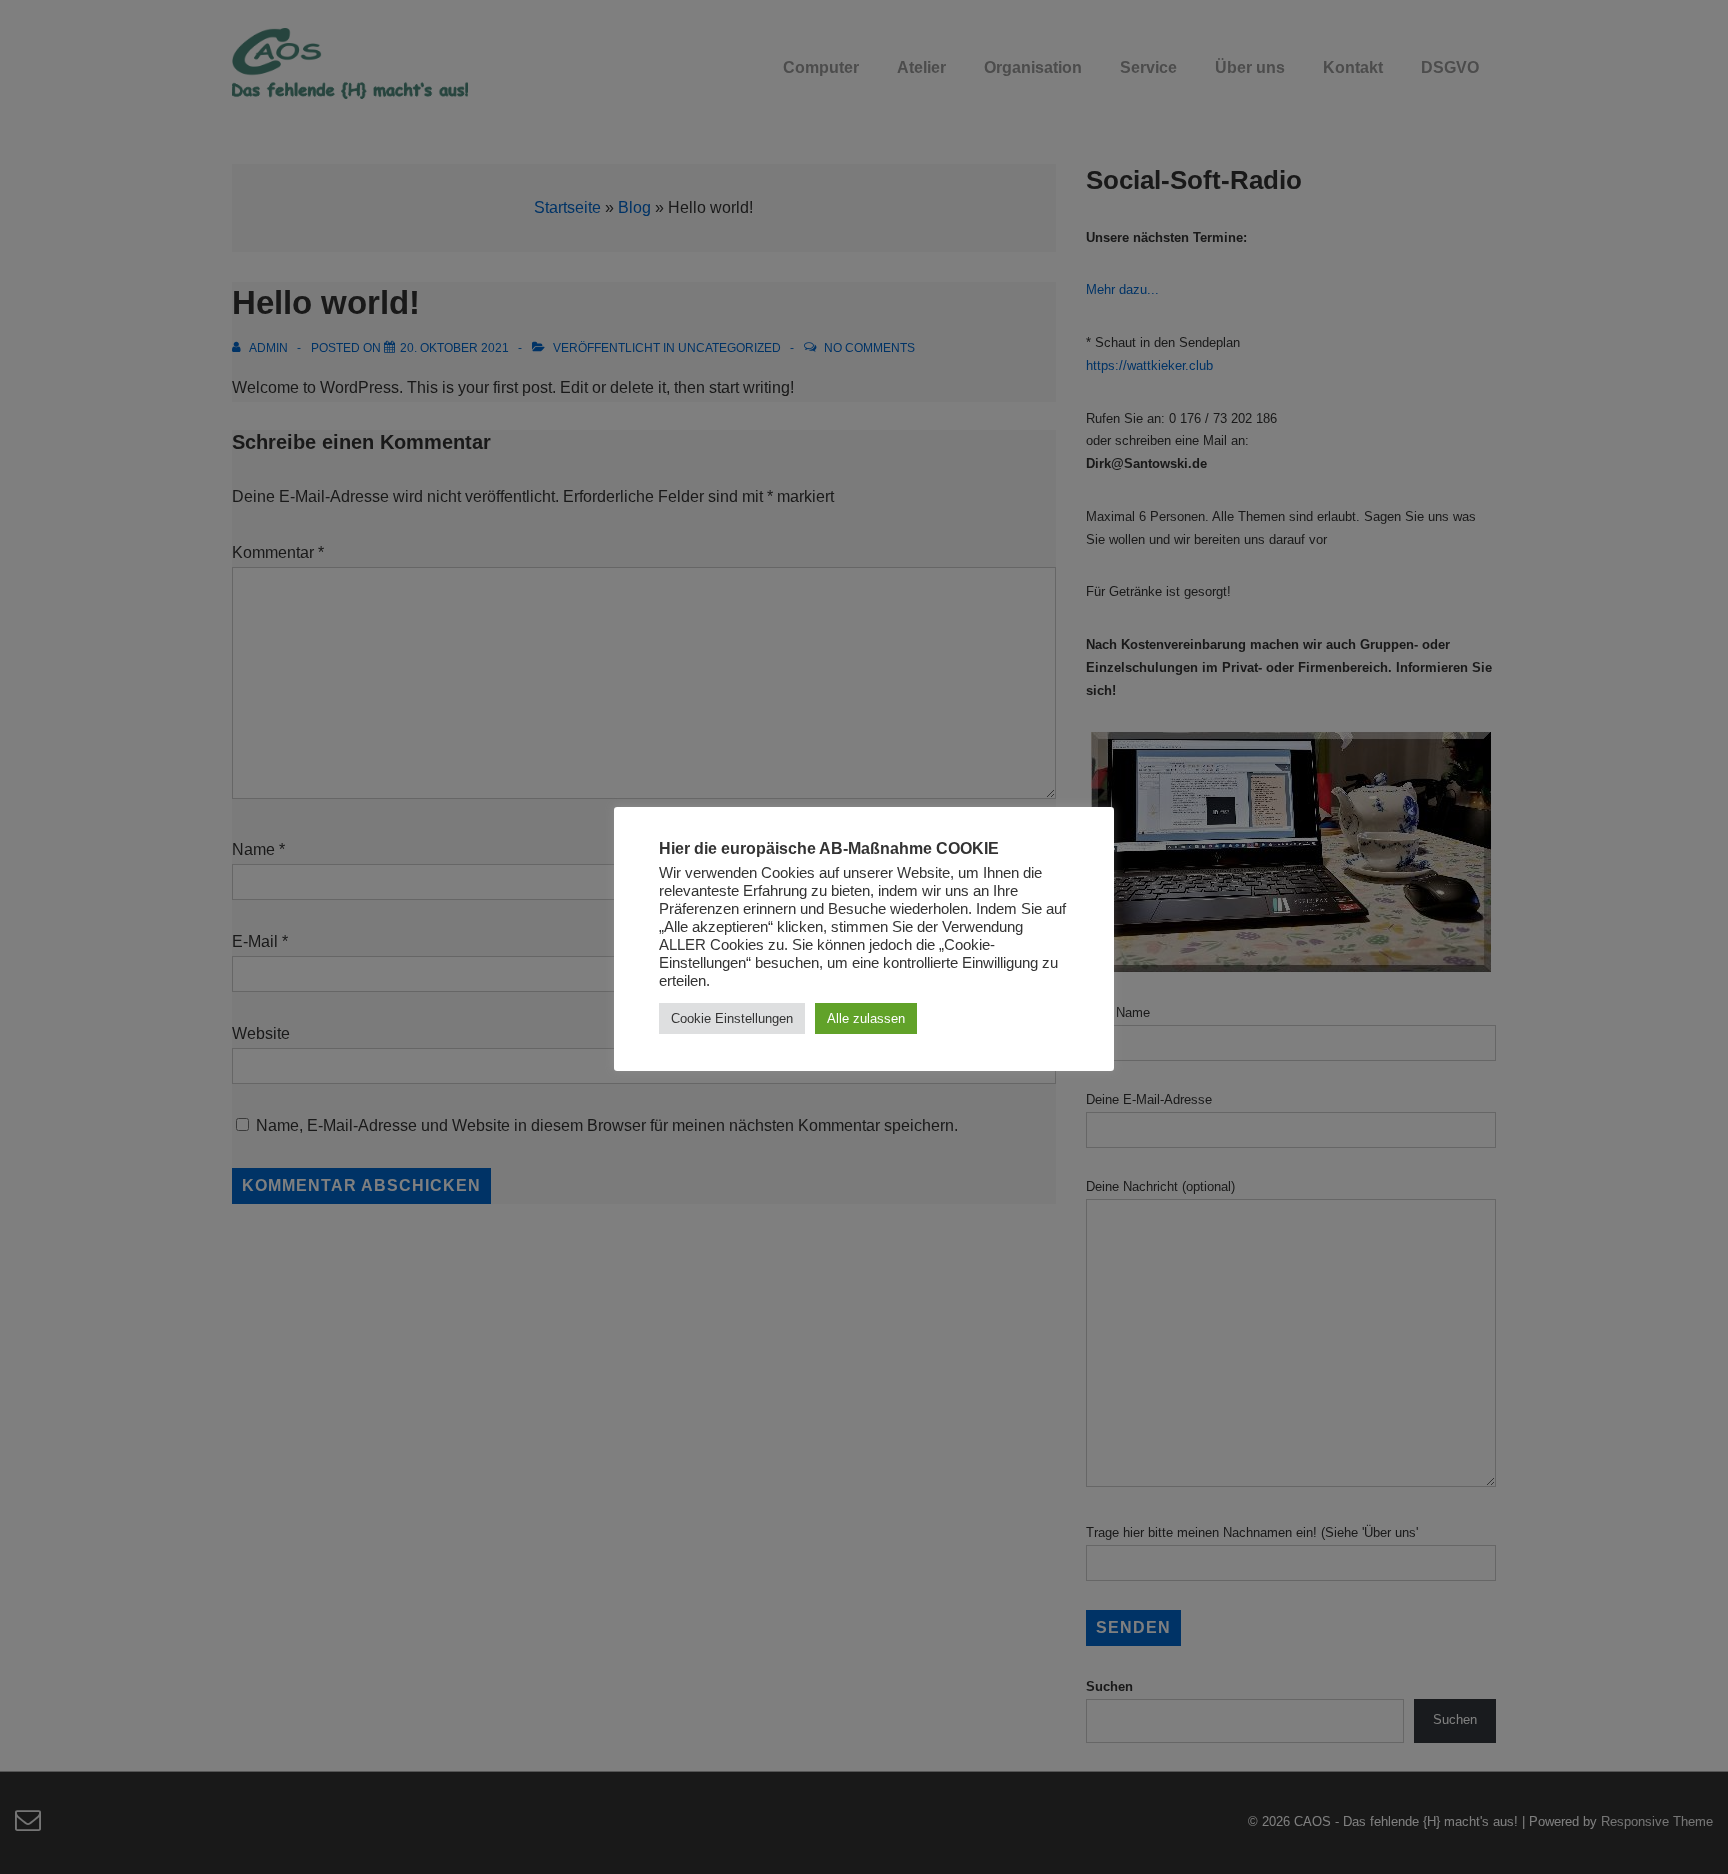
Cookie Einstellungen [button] (732, 1018)
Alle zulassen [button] (866, 1018)
